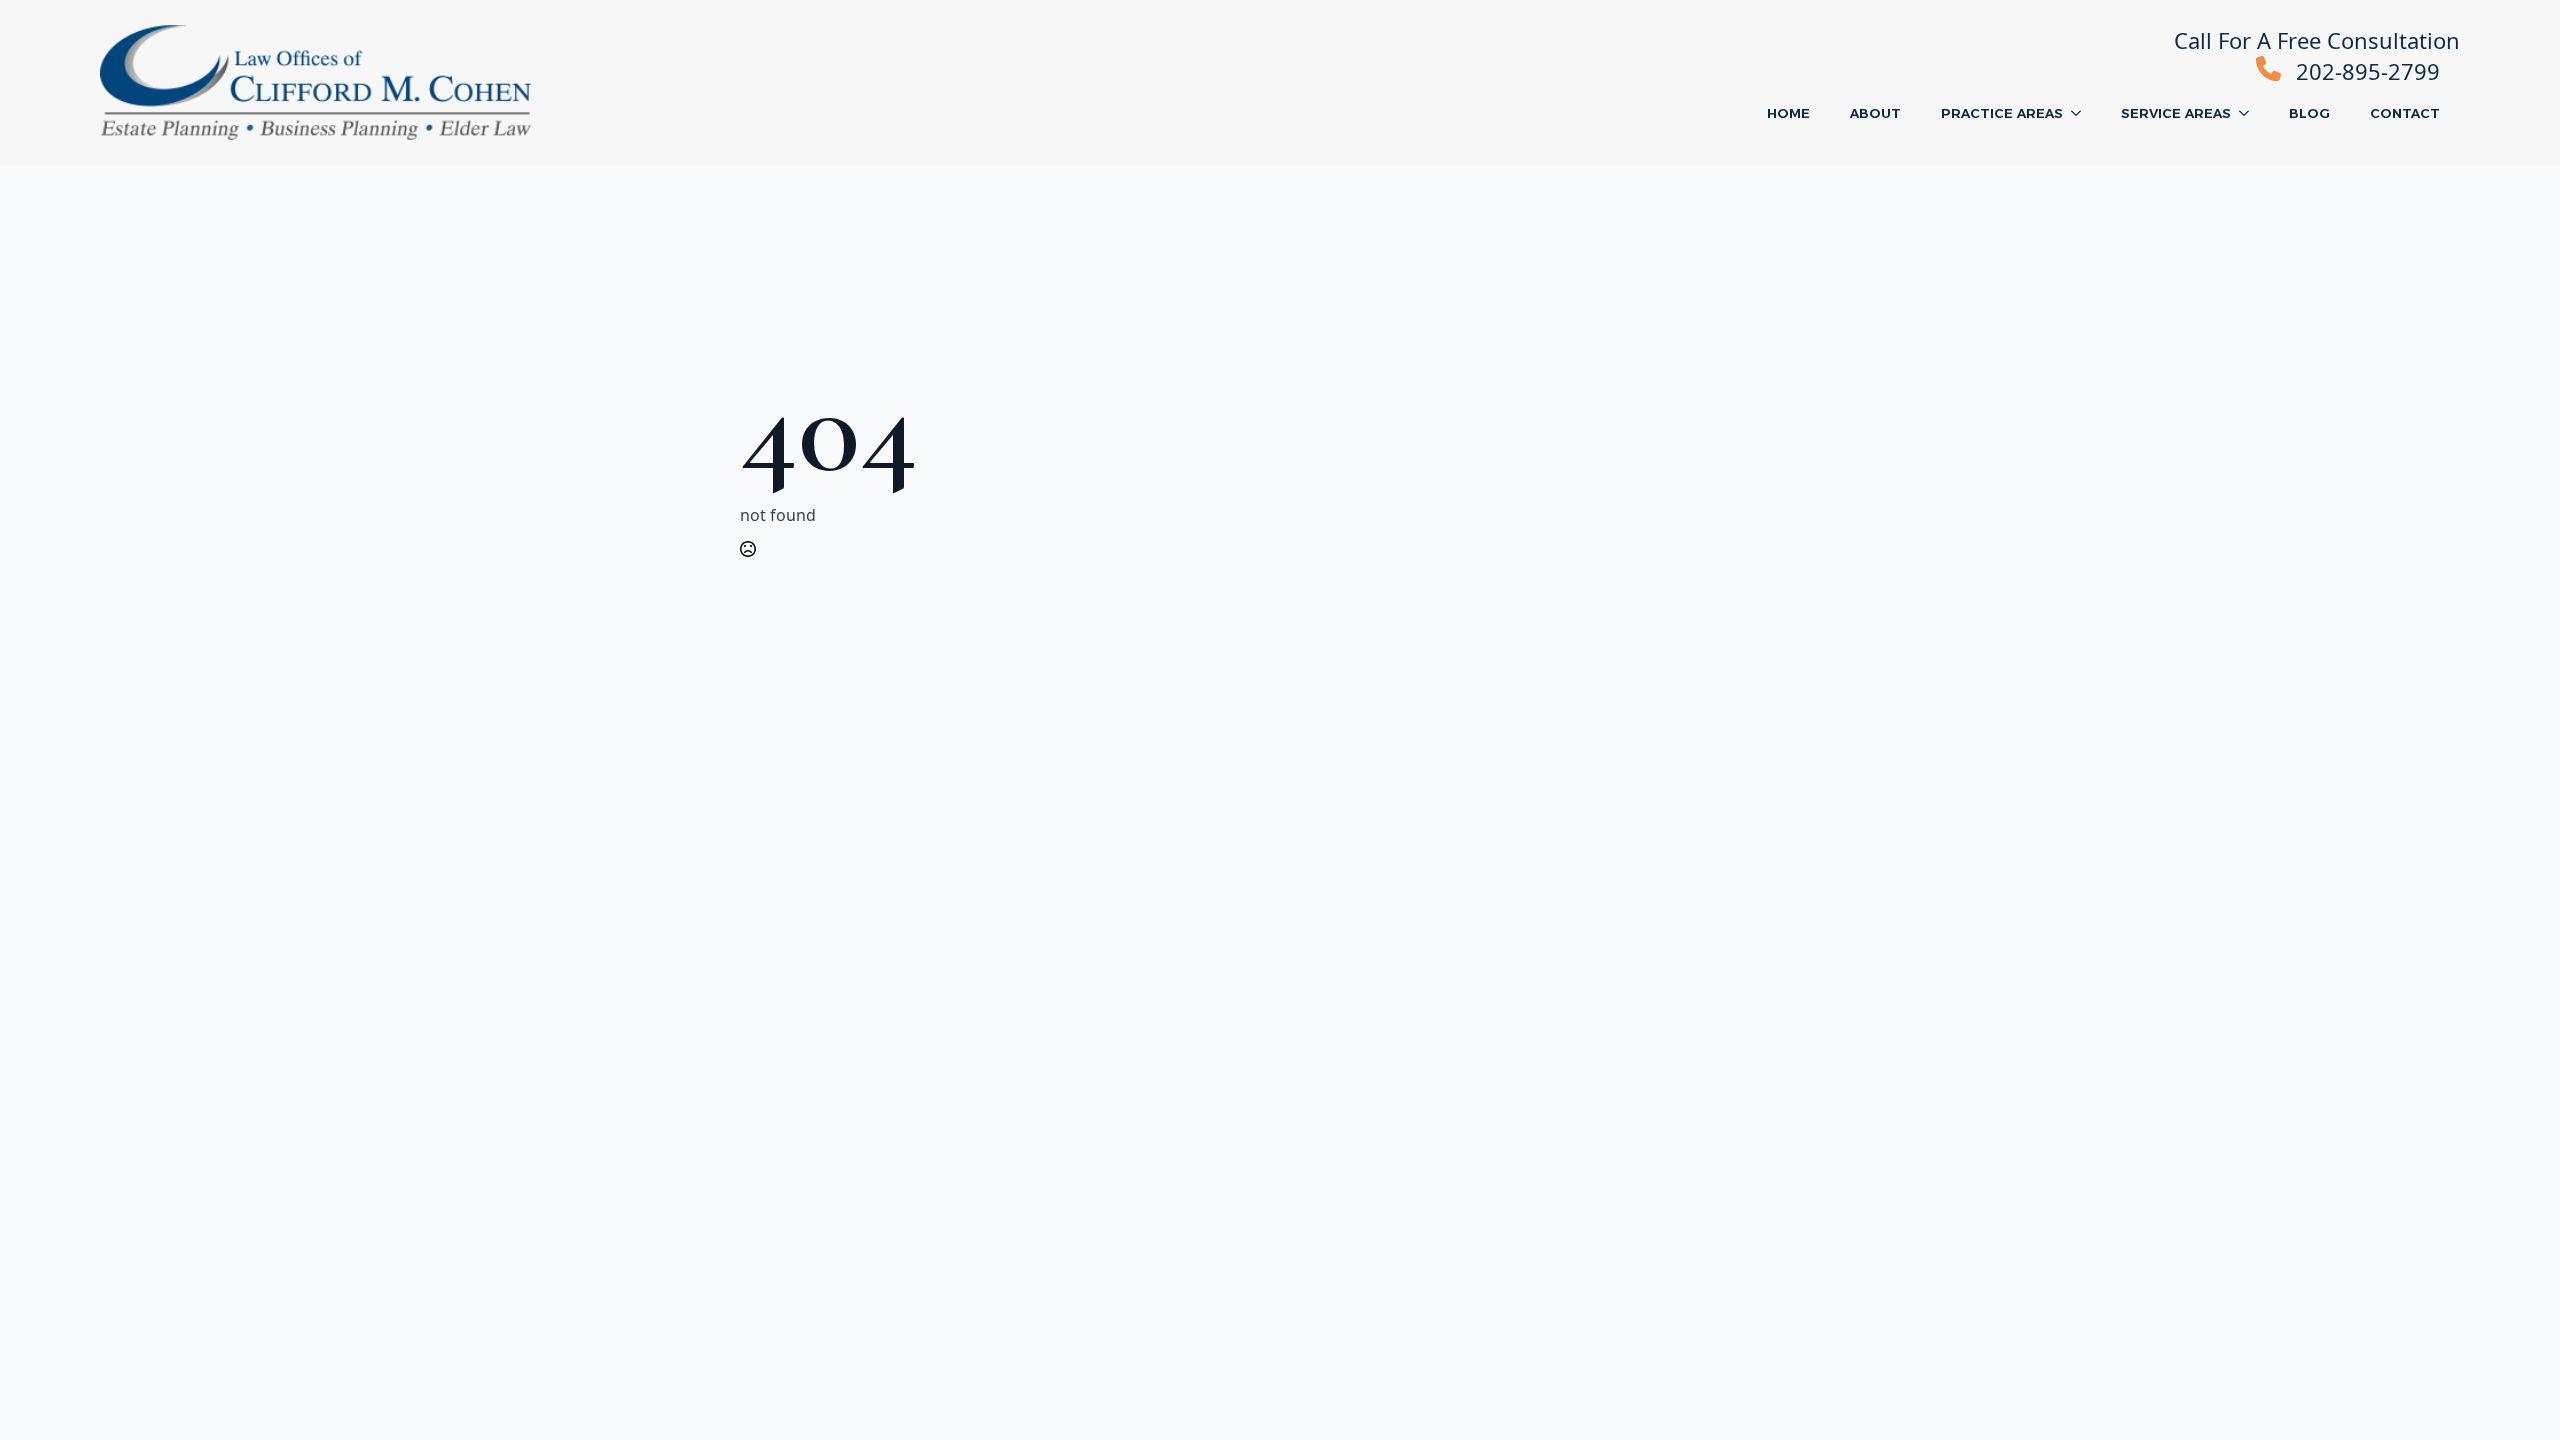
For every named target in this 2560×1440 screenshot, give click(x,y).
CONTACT (2405, 113)
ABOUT (1875, 113)
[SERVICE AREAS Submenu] (2250, 113)
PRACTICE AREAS (2002, 113)
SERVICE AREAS (2176, 113)
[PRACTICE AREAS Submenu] (2082, 113)
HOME (1788, 113)
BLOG (2309, 113)
